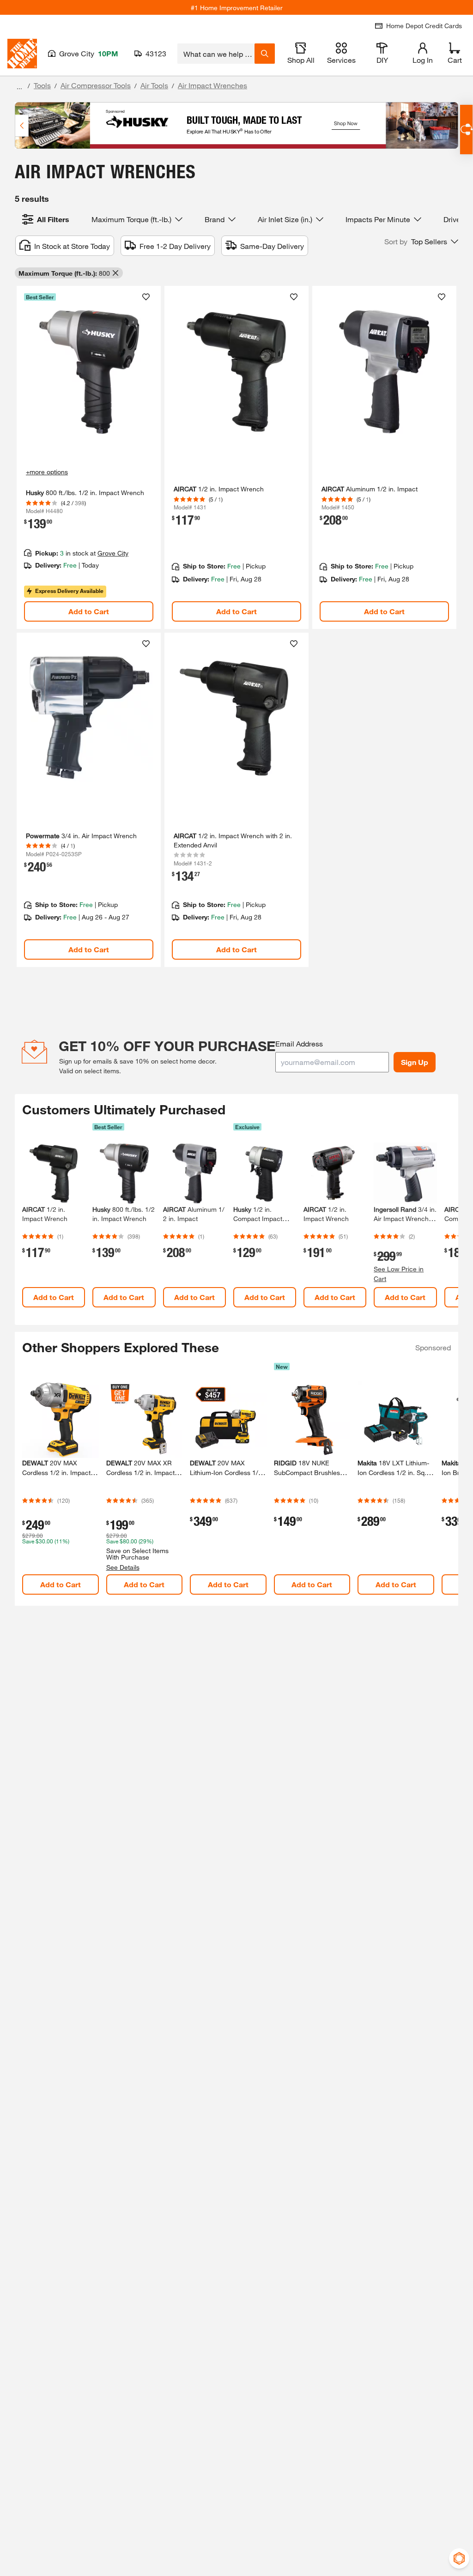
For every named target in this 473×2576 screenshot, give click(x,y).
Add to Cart (89, 611)
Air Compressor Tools (96, 85)
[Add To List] (146, 297)
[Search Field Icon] (265, 54)
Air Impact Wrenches (212, 85)
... (19, 87)
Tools (42, 85)
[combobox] (216, 54)
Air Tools (154, 85)
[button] (421, 242)
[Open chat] (466, 130)
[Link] (89, 457)
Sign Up (415, 1062)
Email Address (299, 1043)
